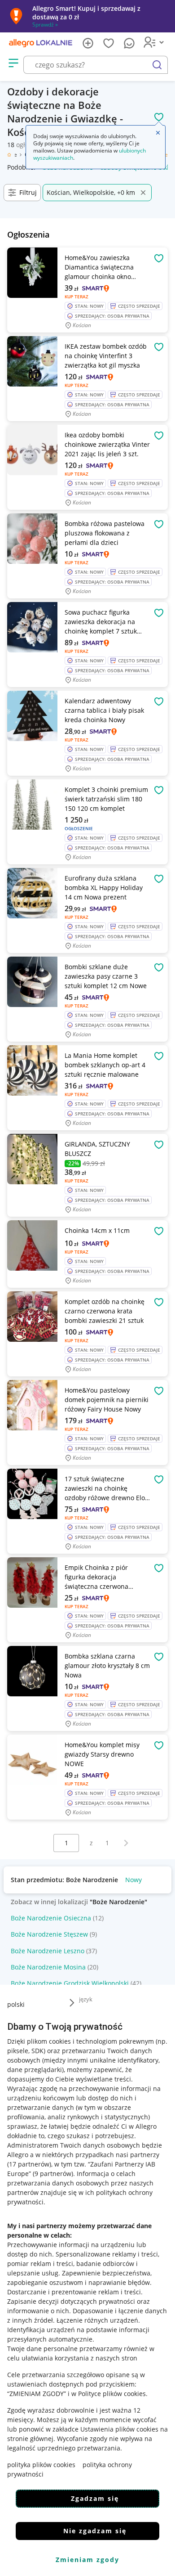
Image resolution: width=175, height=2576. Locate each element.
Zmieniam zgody (87, 2560)
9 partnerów (53, 2174)
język (86, 1999)
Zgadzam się (95, 2498)
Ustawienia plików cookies (119, 2429)
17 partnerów (29, 2164)
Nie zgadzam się (95, 2531)
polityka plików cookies (41, 2465)
